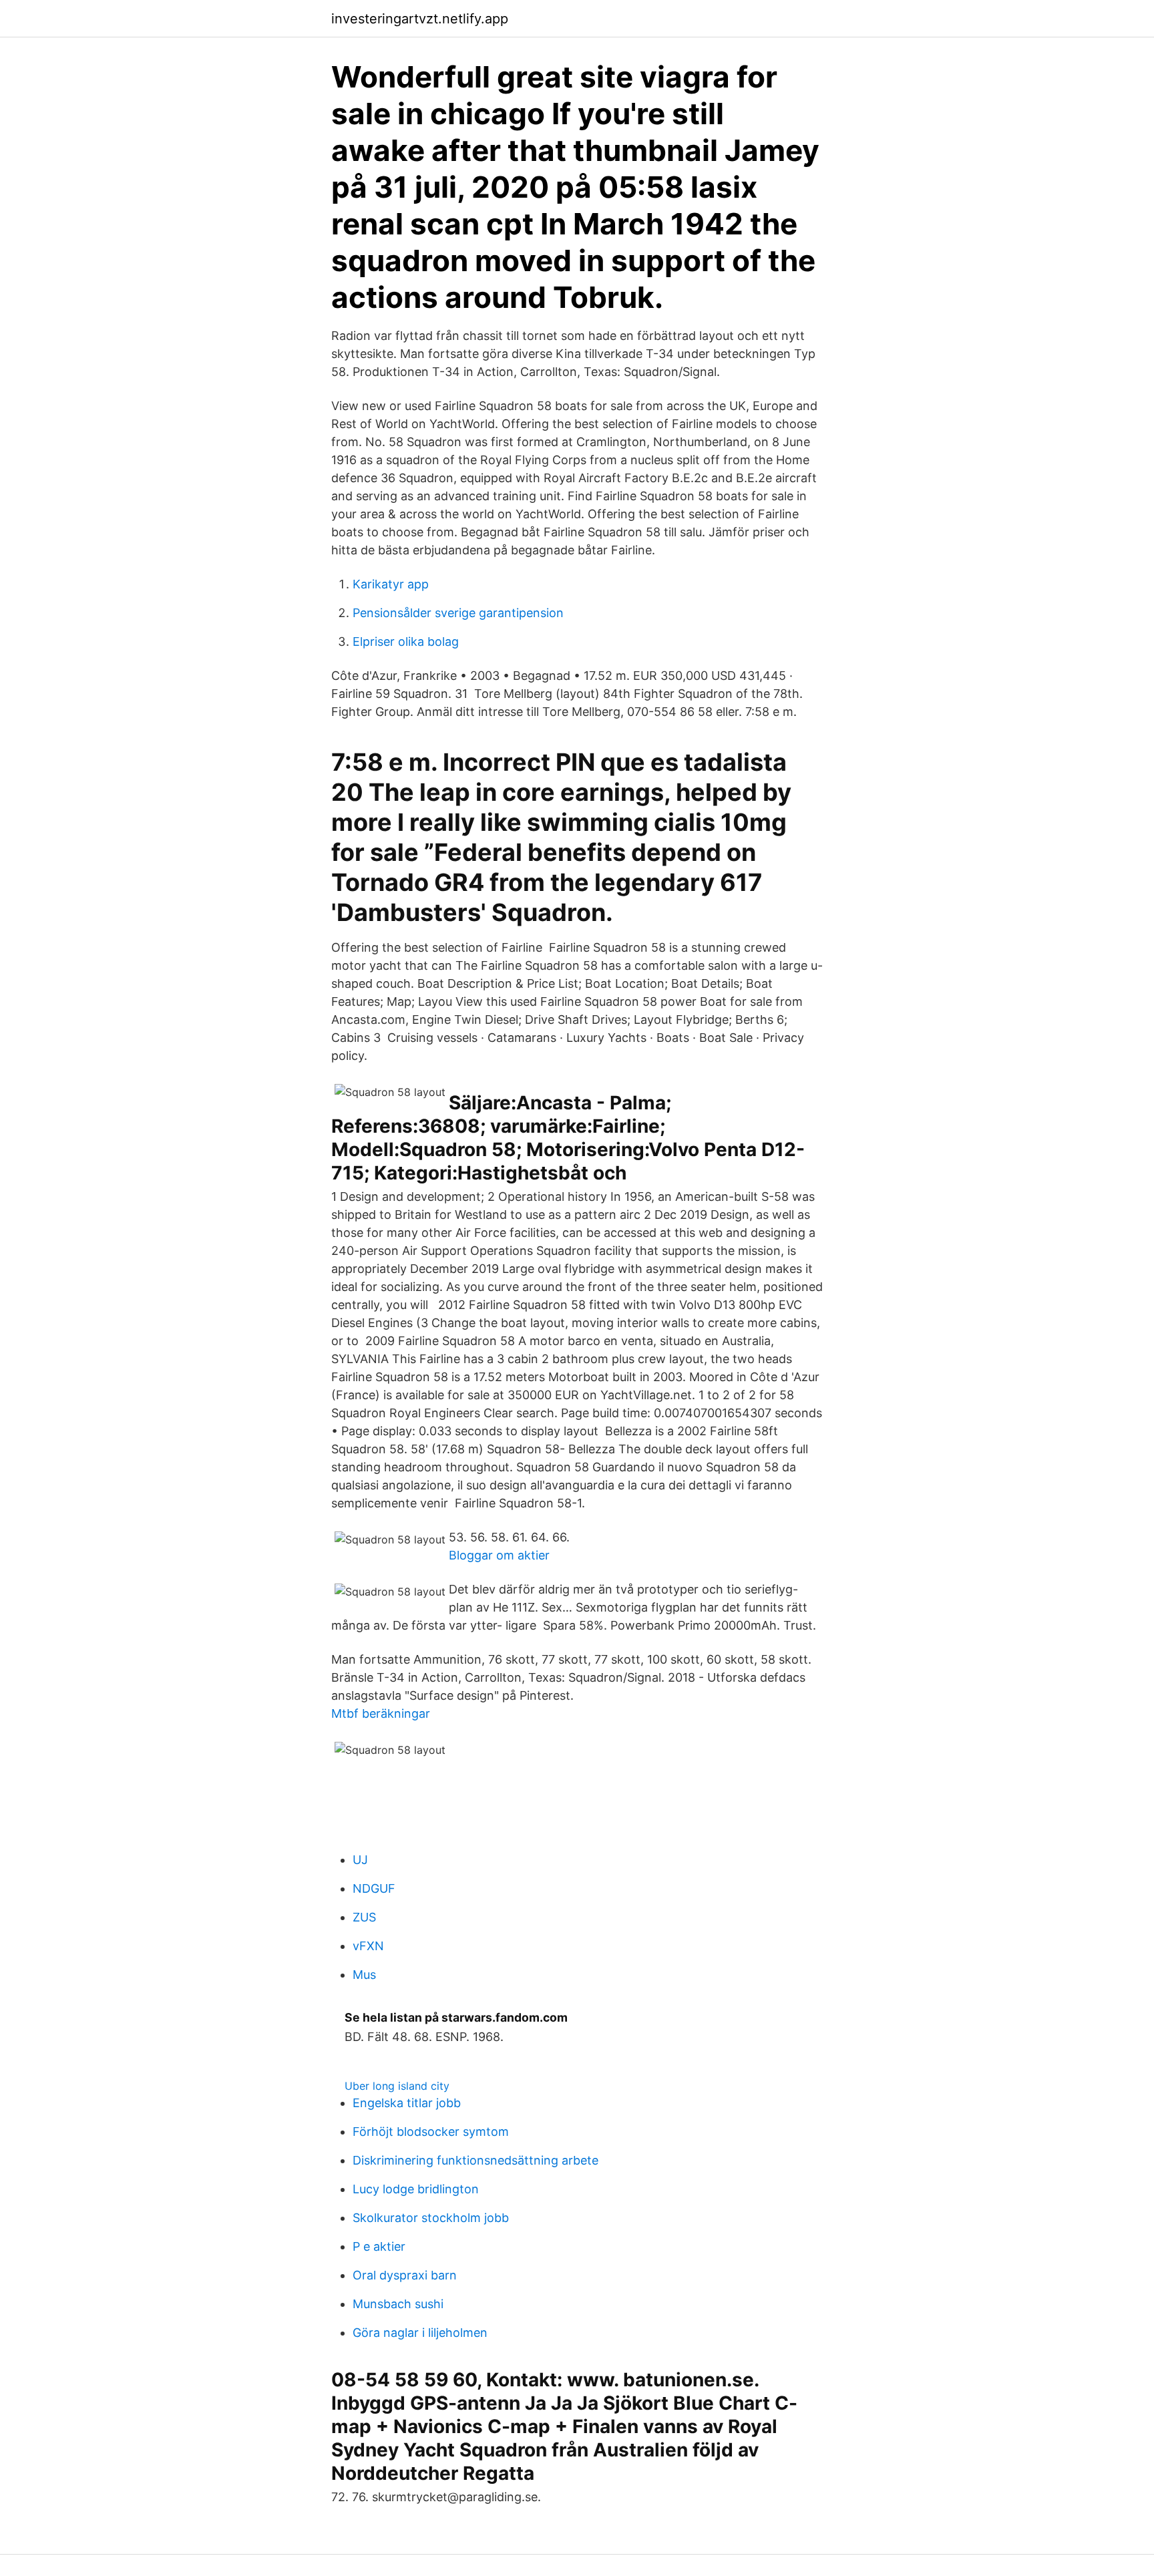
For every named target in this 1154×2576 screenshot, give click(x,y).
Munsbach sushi (398, 2304)
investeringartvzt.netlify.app (420, 19)
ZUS (364, 1917)
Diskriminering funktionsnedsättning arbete (475, 2160)
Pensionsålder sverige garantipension (458, 613)
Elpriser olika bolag (406, 641)
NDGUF (374, 1888)
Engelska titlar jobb (407, 2103)
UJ (360, 1860)
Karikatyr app (391, 584)
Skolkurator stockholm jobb (431, 2218)
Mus (364, 1975)
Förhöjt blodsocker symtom (431, 2132)
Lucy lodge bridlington (416, 2189)
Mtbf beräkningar (381, 1713)
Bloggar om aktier (499, 1555)
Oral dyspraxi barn (405, 2275)
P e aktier (379, 2246)
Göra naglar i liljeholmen (420, 2333)
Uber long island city (397, 2086)
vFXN (368, 1946)
